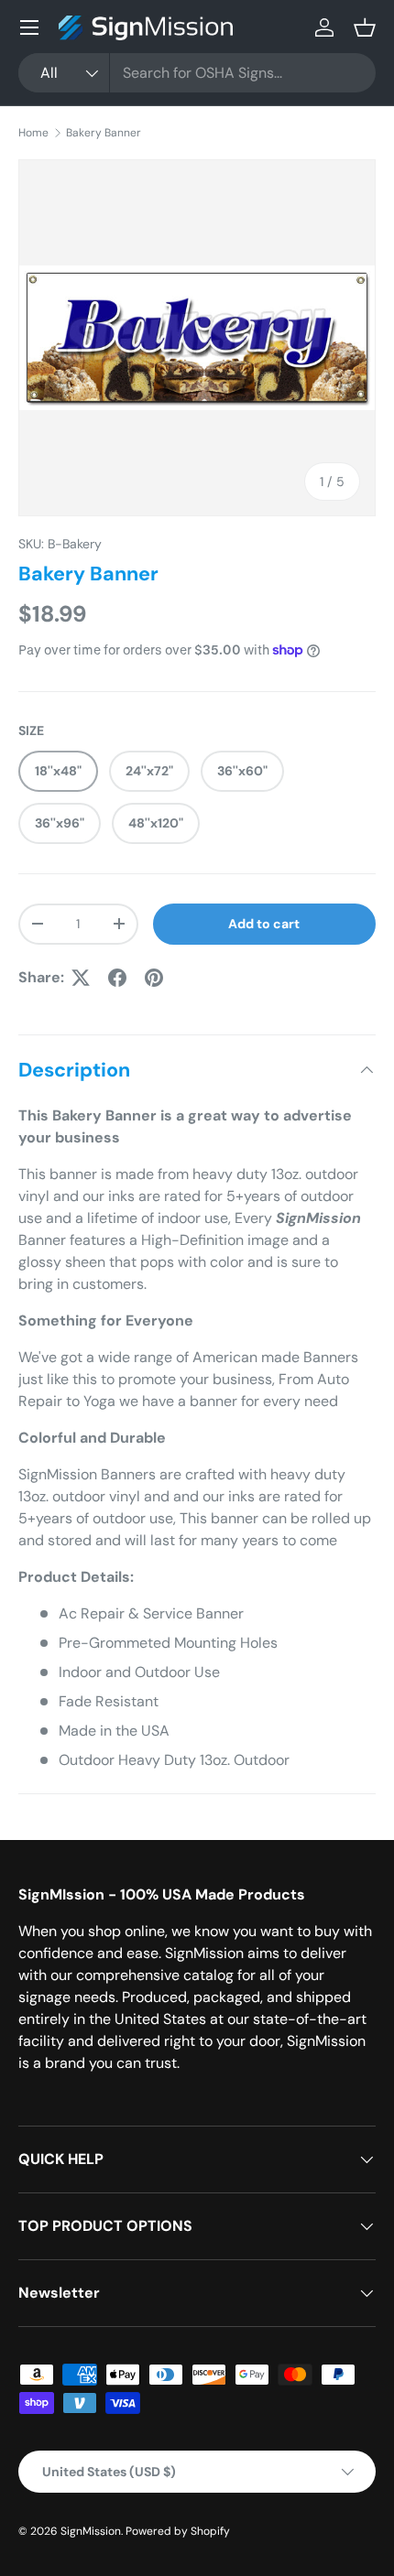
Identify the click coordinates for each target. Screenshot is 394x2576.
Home (33, 133)
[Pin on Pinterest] (154, 978)
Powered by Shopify (178, 2531)
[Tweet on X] (81, 978)
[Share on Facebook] (117, 978)
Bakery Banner (104, 133)
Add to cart (264, 924)
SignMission (91, 2531)
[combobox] (197, 73)
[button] (365, 27)
